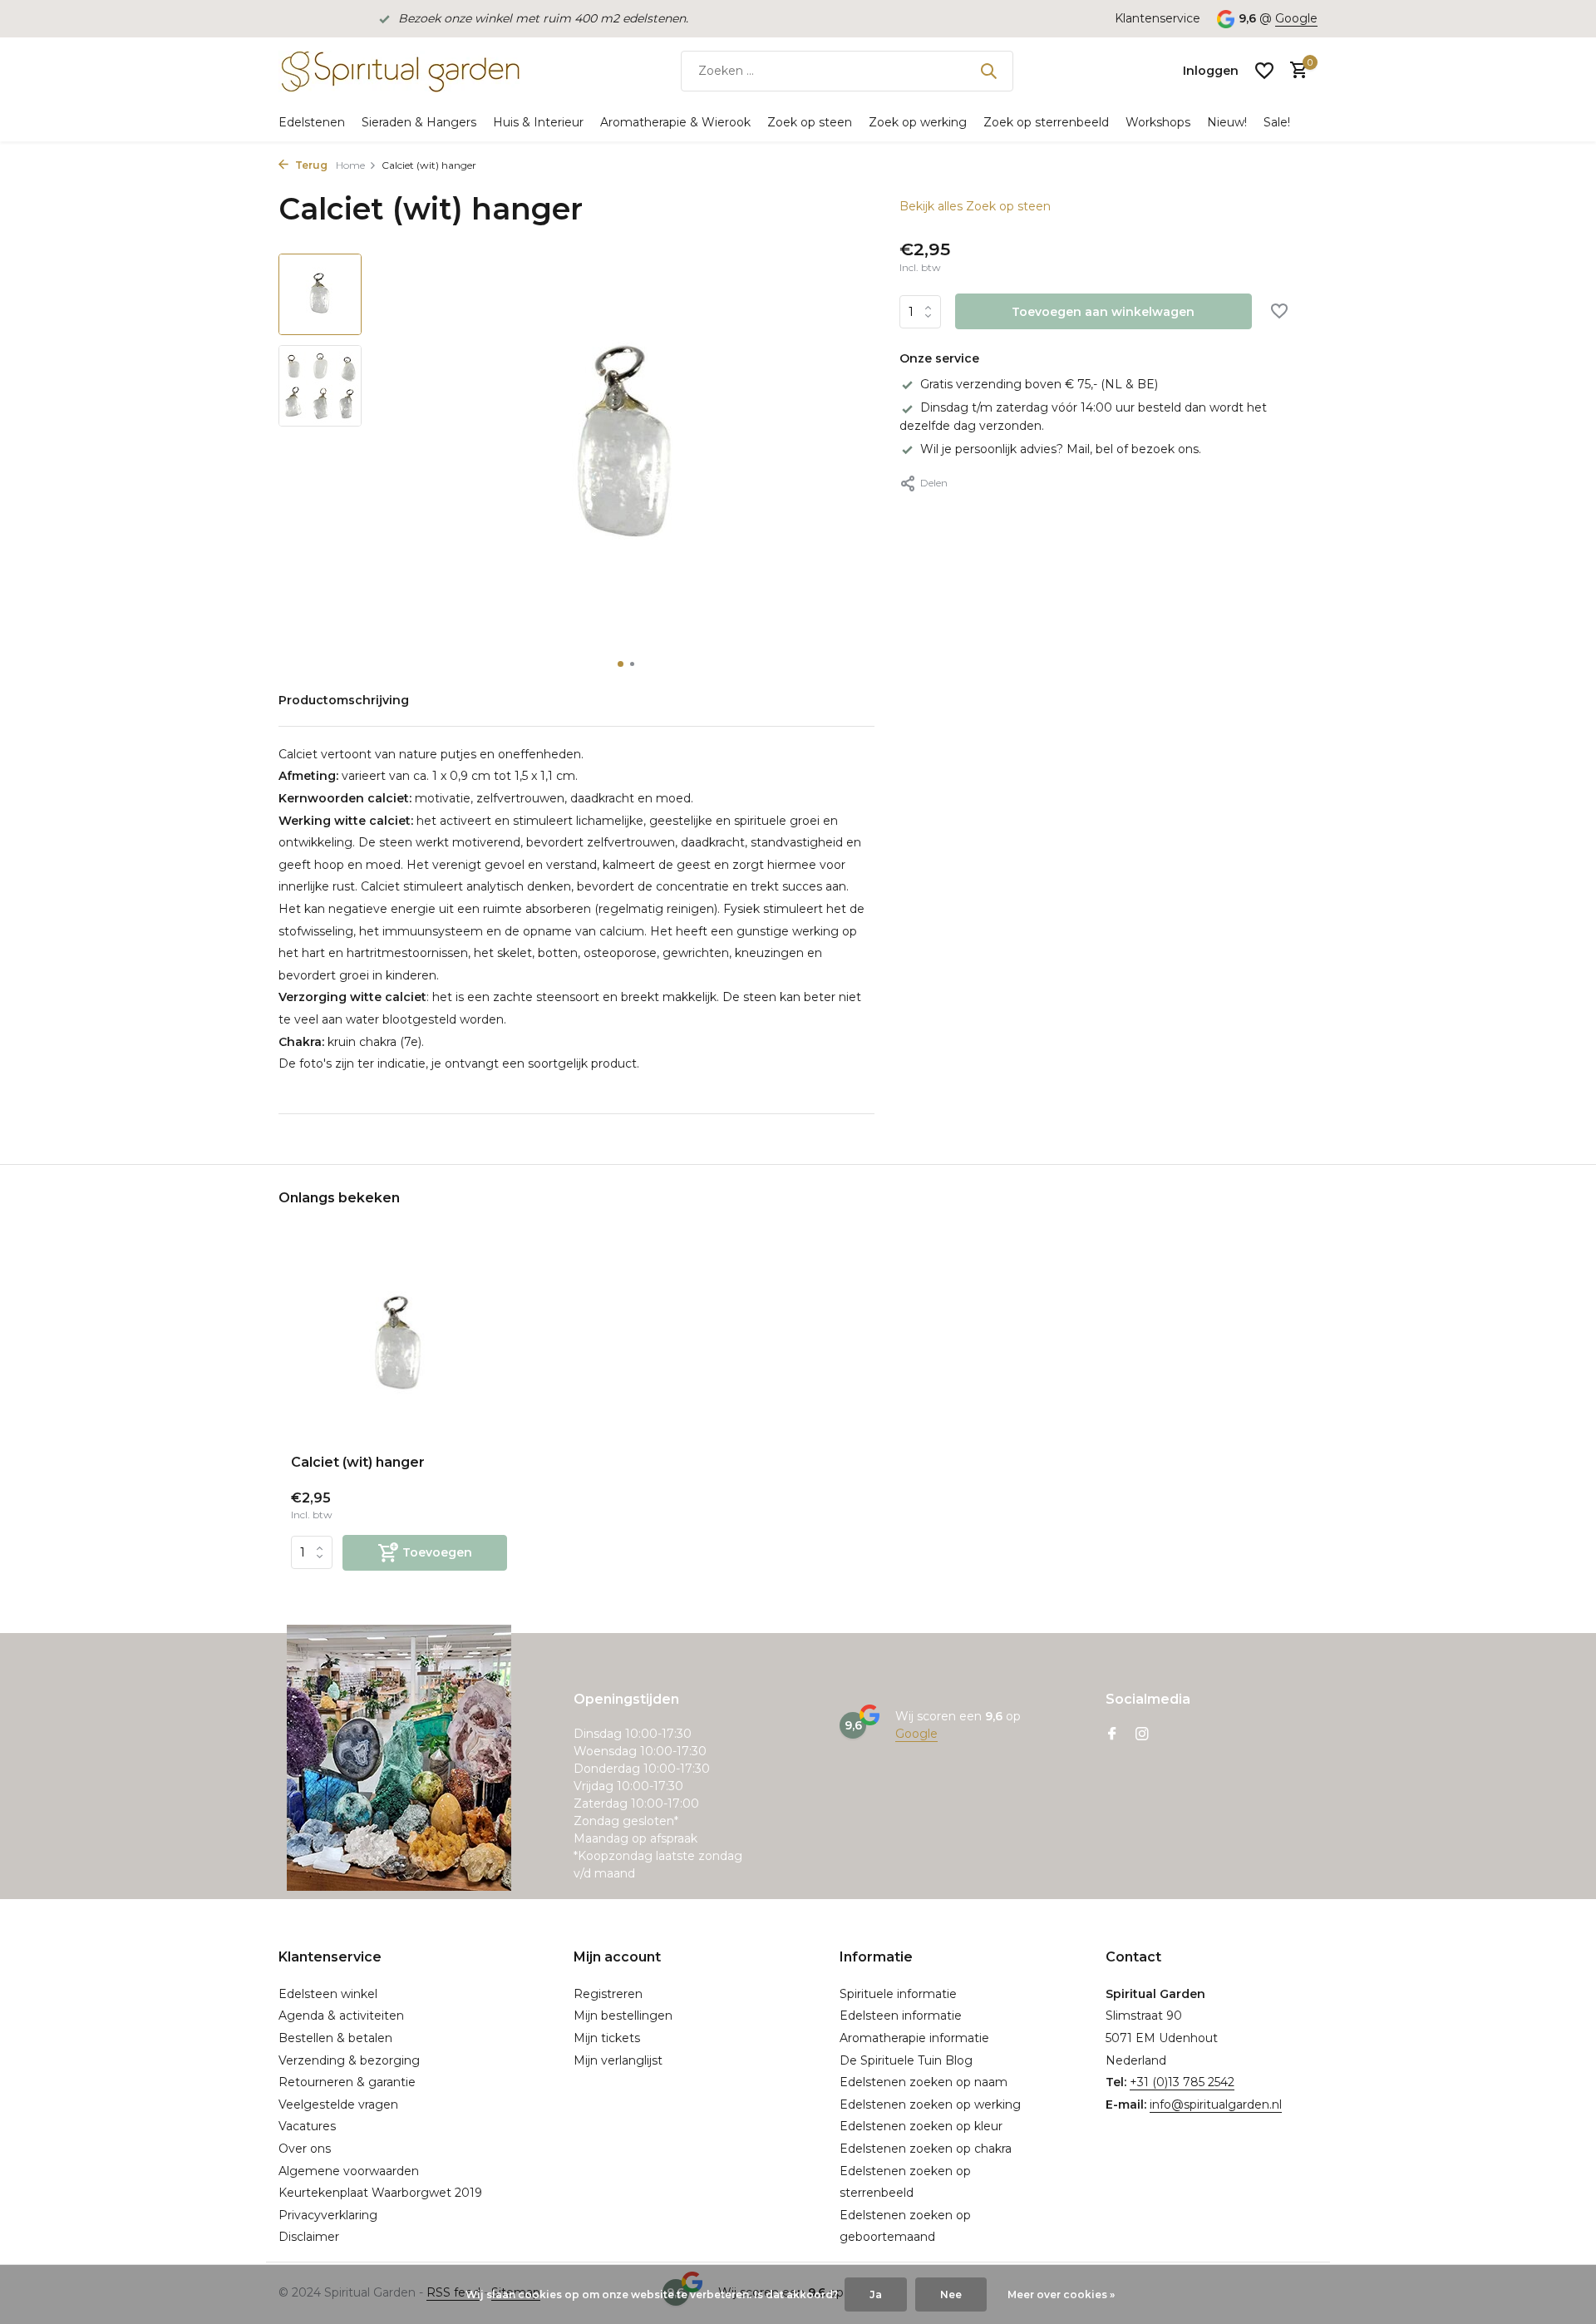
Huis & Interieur (538, 122)
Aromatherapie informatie (914, 2038)
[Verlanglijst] (1264, 71)
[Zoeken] (988, 71)
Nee (951, 2294)
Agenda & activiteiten (341, 2016)
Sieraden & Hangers (419, 122)
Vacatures (307, 2126)
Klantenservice (1158, 18)
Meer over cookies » (1061, 2294)
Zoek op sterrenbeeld (1046, 122)
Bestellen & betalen (335, 2038)
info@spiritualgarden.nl (1216, 2104)
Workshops (1158, 122)
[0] (1295, 71)
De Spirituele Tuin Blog (906, 2060)
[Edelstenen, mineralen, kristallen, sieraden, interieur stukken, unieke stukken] (399, 71)
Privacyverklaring (328, 2215)
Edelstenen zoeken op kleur (921, 2126)
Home (350, 165)
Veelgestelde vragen (338, 2104)
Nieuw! (1227, 122)
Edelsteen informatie (901, 2016)
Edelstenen (312, 122)
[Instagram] (1142, 1735)
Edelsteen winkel (328, 1994)
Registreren (608, 1994)
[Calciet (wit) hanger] (399, 1346)
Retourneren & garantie (347, 2082)
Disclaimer (309, 2237)
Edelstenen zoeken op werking (930, 2104)
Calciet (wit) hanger (358, 1462)
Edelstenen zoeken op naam (924, 2082)
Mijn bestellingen (623, 2016)
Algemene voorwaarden (349, 2171)
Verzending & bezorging (349, 2060)
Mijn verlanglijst (618, 2060)
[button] (621, 664)
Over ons (305, 2149)
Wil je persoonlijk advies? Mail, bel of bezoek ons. (1061, 449)
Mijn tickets (607, 2038)
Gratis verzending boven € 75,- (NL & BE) (1039, 384)
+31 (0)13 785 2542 (1182, 2082)
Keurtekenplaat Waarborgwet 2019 (380, 2193)
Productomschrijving (344, 700)
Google (1296, 18)
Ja (876, 2294)
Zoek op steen (810, 122)
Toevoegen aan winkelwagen (1103, 312)
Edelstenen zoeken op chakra (926, 2149)
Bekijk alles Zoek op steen (975, 206)
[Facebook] (1112, 1735)
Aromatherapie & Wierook (675, 122)
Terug (310, 165)
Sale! (1277, 122)
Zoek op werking (918, 122)
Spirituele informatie (898, 1994)
